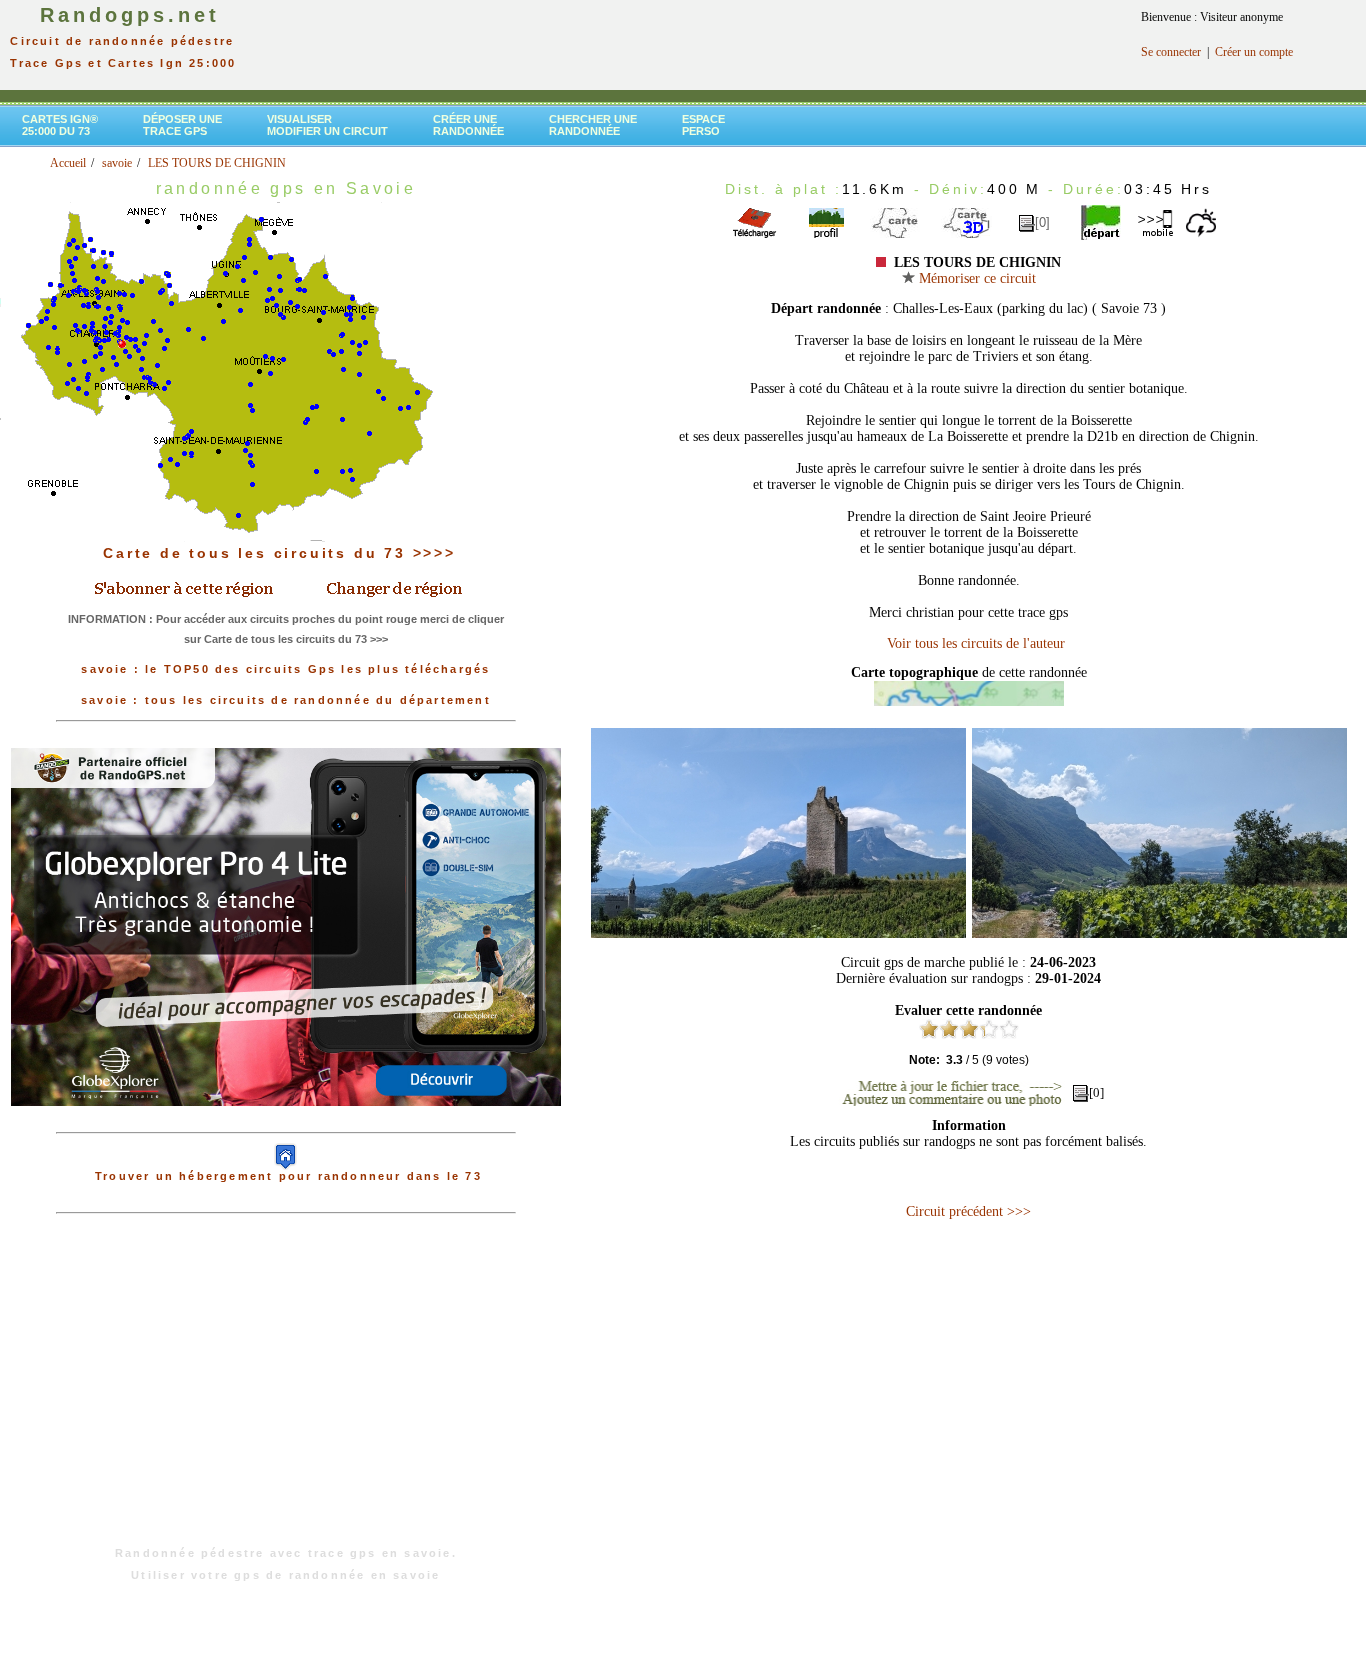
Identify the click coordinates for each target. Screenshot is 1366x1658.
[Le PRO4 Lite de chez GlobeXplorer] (286, 1122)
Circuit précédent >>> (968, 1211)
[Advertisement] (286, 1390)
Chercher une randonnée (593, 125)
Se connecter (1171, 52)
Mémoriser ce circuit (975, 278)
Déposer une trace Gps (182, 125)
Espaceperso (703, 125)
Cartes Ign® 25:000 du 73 (60, 125)
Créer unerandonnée (468, 125)
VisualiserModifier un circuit (327, 125)
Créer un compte (1254, 52)
